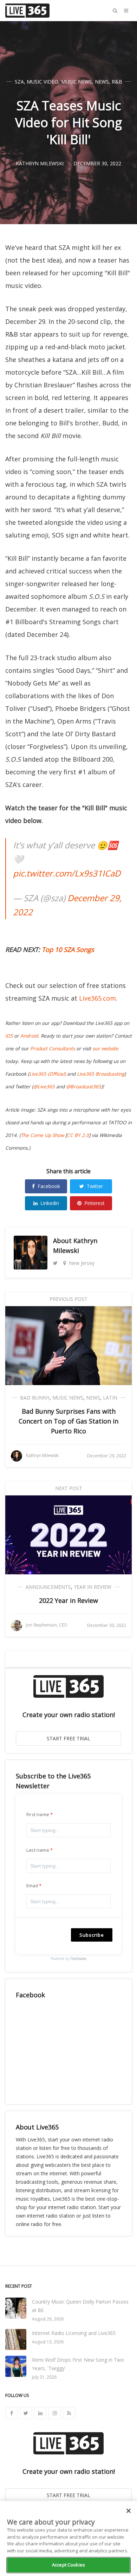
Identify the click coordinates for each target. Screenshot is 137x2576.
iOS (9, 1036)
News (102, 82)
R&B (117, 82)
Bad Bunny (35, 1398)
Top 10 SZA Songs (68, 949)
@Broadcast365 (84, 1087)
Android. (30, 1036)
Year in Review (93, 1587)
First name (38, 1814)
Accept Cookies (68, 2565)
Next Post (69, 1488)
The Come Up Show (42, 1135)
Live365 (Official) (47, 1074)
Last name (38, 1850)
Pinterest (94, 1203)
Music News (77, 82)
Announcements (48, 1587)
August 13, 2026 (48, 2342)
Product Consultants (53, 1049)
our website (105, 1049)
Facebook (49, 1186)
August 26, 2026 (48, 2319)
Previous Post (68, 1299)
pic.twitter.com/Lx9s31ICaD (67, 873)
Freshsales (78, 1959)
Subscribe (92, 1935)
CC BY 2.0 (78, 1135)
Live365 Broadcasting (101, 1074)
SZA (19, 82)
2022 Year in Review (68, 1600)
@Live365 (44, 1087)
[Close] (129, 2511)
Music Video (43, 82)
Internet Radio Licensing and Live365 (74, 2333)
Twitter (95, 1186)
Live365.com (97, 998)
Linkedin (50, 1203)
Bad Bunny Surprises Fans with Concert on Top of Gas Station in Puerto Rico (68, 1421)
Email (32, 1886)
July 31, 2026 (44, 2377)
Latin (110, 1398)
